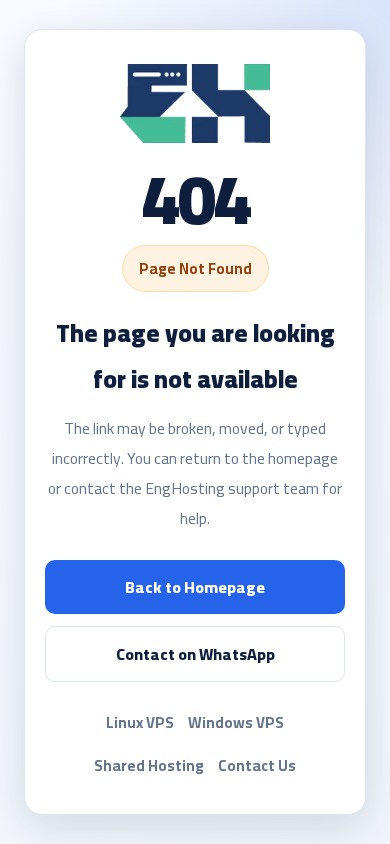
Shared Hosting (149, 765)
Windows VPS (236, 722)
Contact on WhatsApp (195, 654)
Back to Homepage (195, 587)
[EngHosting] (195, 103)
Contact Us (257, 765)
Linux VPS (140, 722)
